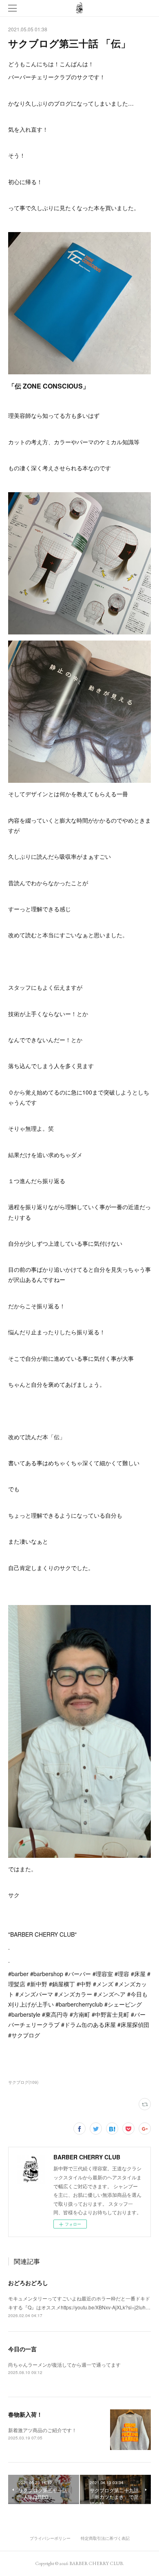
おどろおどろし (28, 2283)
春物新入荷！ (25, 2414)
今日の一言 (22, 2349)
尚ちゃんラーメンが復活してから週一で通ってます (64, 2364)
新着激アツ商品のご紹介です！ (42, 2430)
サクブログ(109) (23, 2082)
